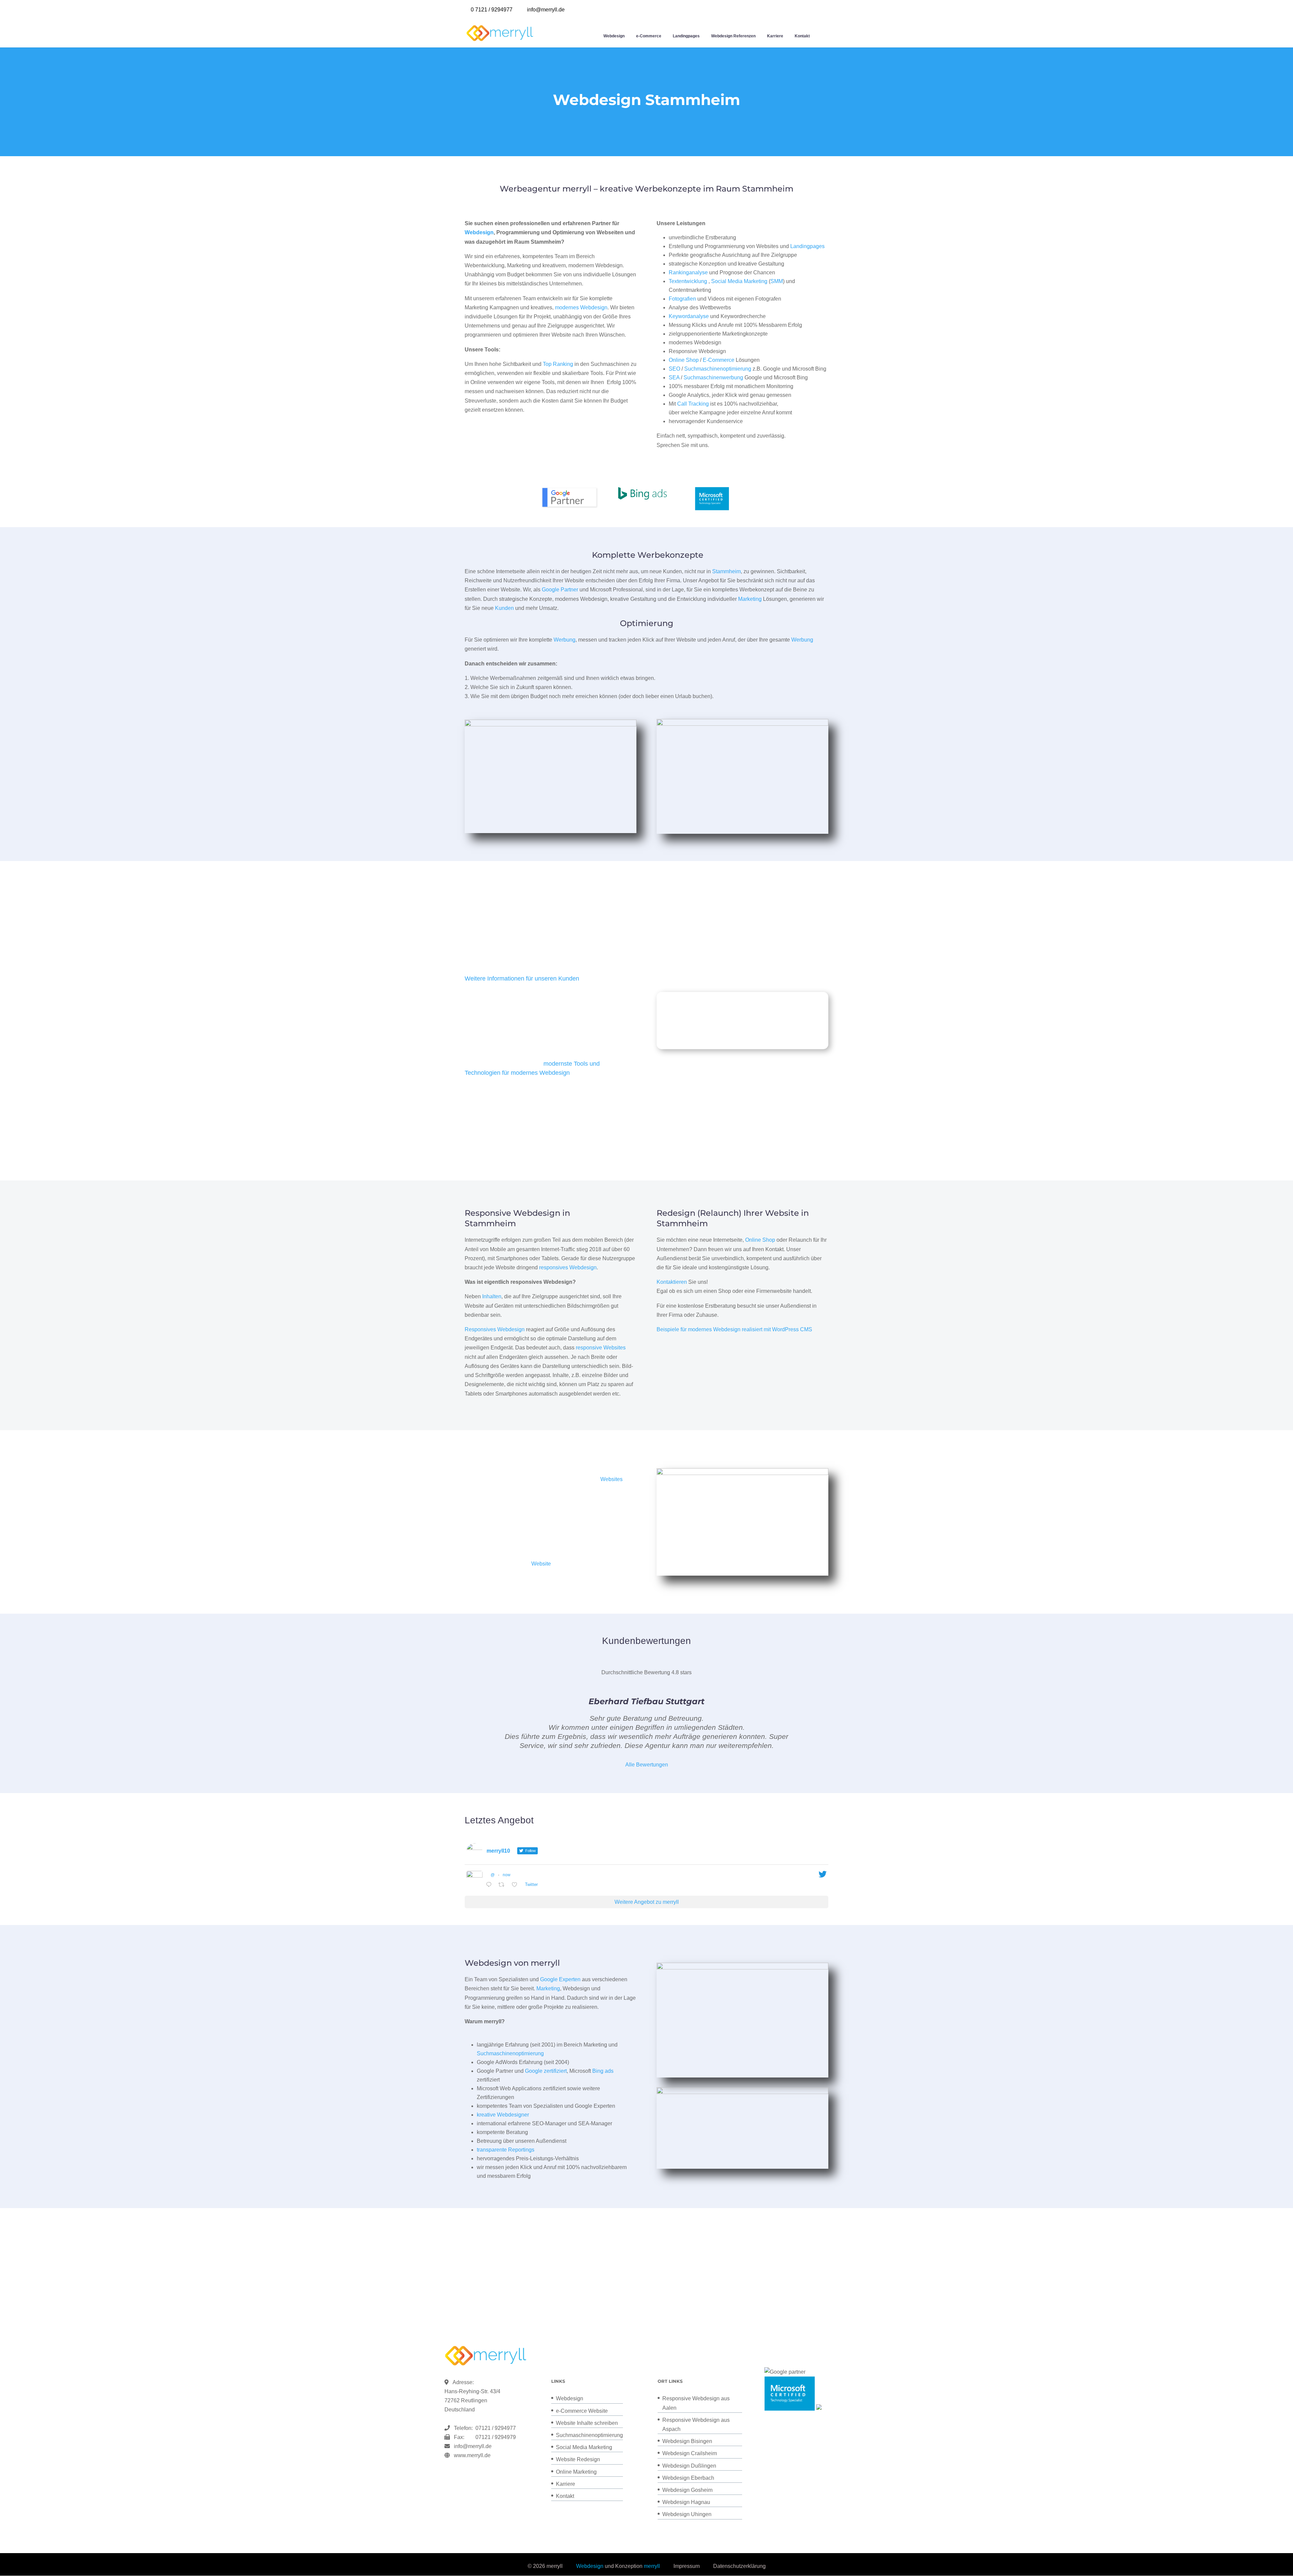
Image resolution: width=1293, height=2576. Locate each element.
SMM (777, 281)
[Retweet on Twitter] (503, 1885)
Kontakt (802, 36)
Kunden (504, 608)
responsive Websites (601, 1348)
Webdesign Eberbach (688, 2478)
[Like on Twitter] (517, 1885)
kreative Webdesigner (503, 2115)
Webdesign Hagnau (686, 2502)
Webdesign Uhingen (687, 2514)
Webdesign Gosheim (687, 2490)
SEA (674, 377)
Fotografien (682, 299)
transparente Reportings (506, 2150)
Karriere (775, 36)
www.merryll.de (472, 2455)
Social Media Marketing (739, 281)
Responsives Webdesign (495, 1329)
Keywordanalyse (689, 316)
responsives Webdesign (568, 1267)
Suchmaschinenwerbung (713, 377)
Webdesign (614, 36)
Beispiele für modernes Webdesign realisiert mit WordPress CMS (734, 1329)
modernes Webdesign (581, 307)
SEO (674, 369)
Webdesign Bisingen (687, 2441)
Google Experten (560, 1979)
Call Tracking (693, 404)
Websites (611, 1479)
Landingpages (686, 36)
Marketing (750, 599)
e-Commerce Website (582, 2411)
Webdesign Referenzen (733, 36)
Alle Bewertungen (647, 1765)
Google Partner (560, 590)
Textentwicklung (688, 281)
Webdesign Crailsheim (690, 2453)
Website (541, 1564)
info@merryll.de (473, 2446)
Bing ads (603, 2071)
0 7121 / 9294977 (492, 10)
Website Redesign (578, 2459)
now (507, 1875)
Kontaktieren (672, 1282)
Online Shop (684, 360)
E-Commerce (719, 360)
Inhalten (492, 1296)
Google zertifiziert (546, 2071)
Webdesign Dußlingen (689, 2466)
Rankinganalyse (688, 272)
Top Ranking (558, 364)
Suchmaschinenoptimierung (718, 369)
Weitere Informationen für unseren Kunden (522, 978)
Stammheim (726, 571)
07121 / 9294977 (494, 2428)
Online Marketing (576, 2472)
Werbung (565, 640)
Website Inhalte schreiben (587, 2423)
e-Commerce (649, 36)
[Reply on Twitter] (490, 1885)
